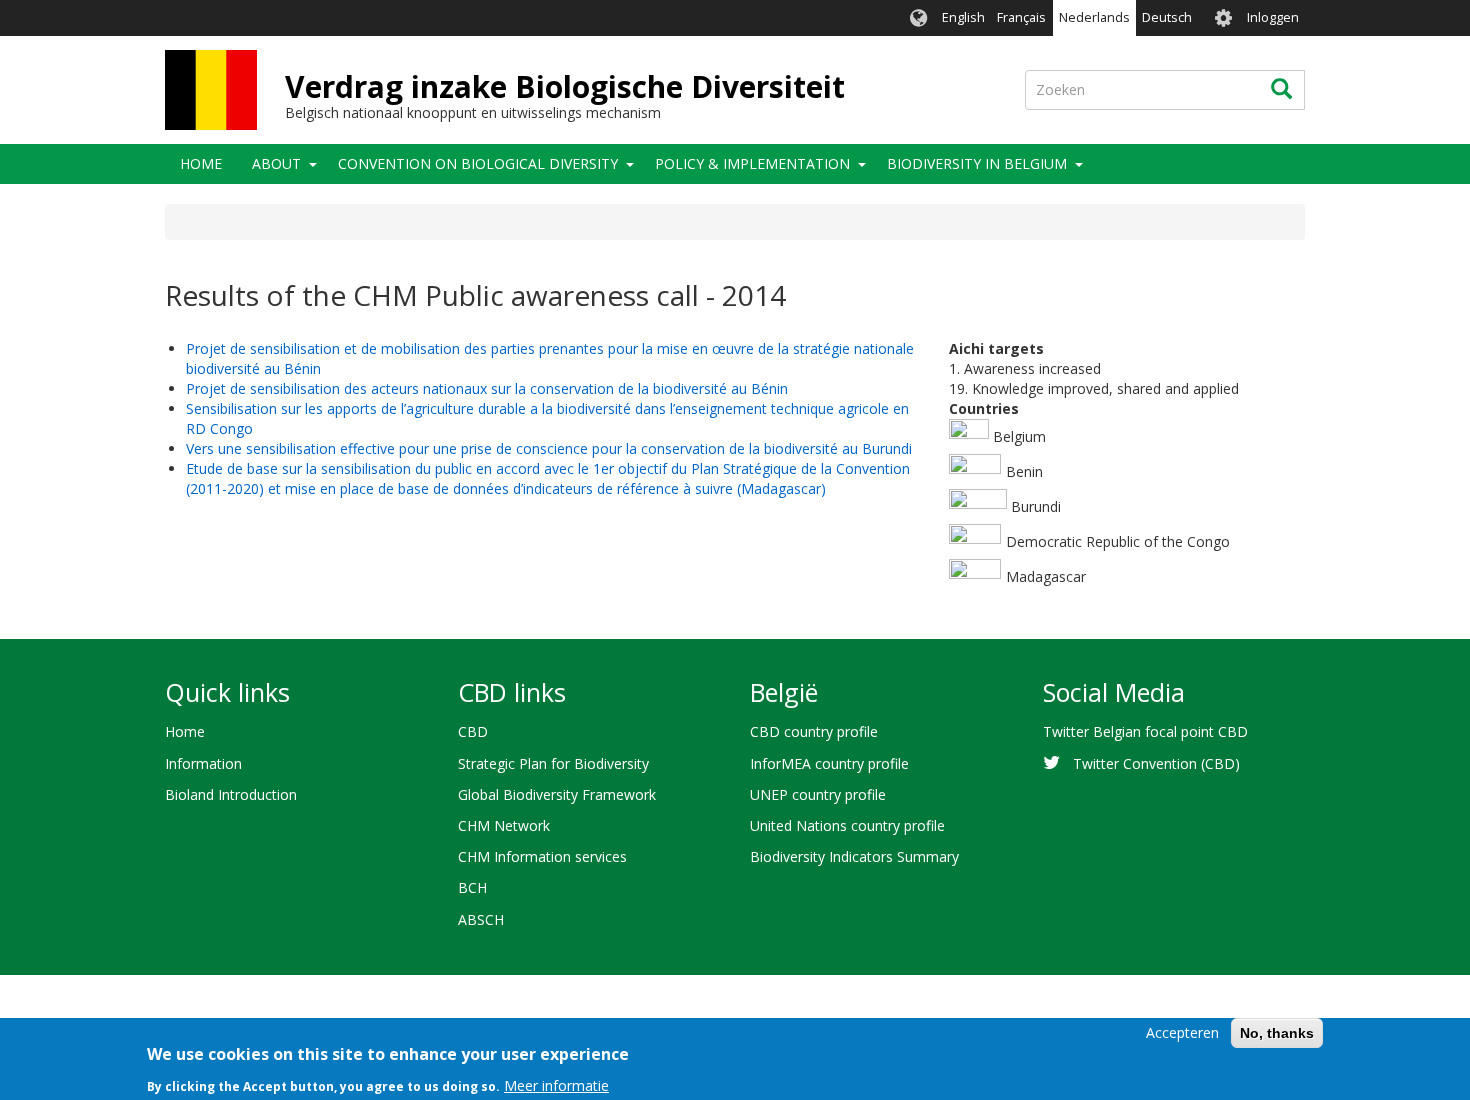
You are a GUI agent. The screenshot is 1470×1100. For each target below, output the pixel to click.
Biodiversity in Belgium (977, 163)
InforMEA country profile (829, 763)
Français (1021, 17)
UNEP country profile (818, 794)
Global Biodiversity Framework (557, 794)
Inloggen (1273, 17)
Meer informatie (556, 1084)
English (963, 17)
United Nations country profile (847, 825)
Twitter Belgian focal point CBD (1145, 731)
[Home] (211, 90)
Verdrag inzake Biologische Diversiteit (565, 86)
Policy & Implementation (752, 163)
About (276, 163)
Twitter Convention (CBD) (1156, 763)
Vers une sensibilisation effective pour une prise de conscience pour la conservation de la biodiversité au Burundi (549, 448)
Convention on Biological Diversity (478, 163)
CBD (473, 731)
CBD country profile (814, 731)
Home (201, 163)
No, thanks (1277, 1033)
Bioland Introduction (231, 794)
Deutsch (1167, 17)
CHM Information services (542, 856)
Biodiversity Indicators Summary (854, 856)
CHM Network (504, 825)
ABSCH (481, 919)
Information (203, 763)
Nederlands (1094, 17)
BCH (472, 887)
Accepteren (1182, 1032)
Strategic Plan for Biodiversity (553, 763)
